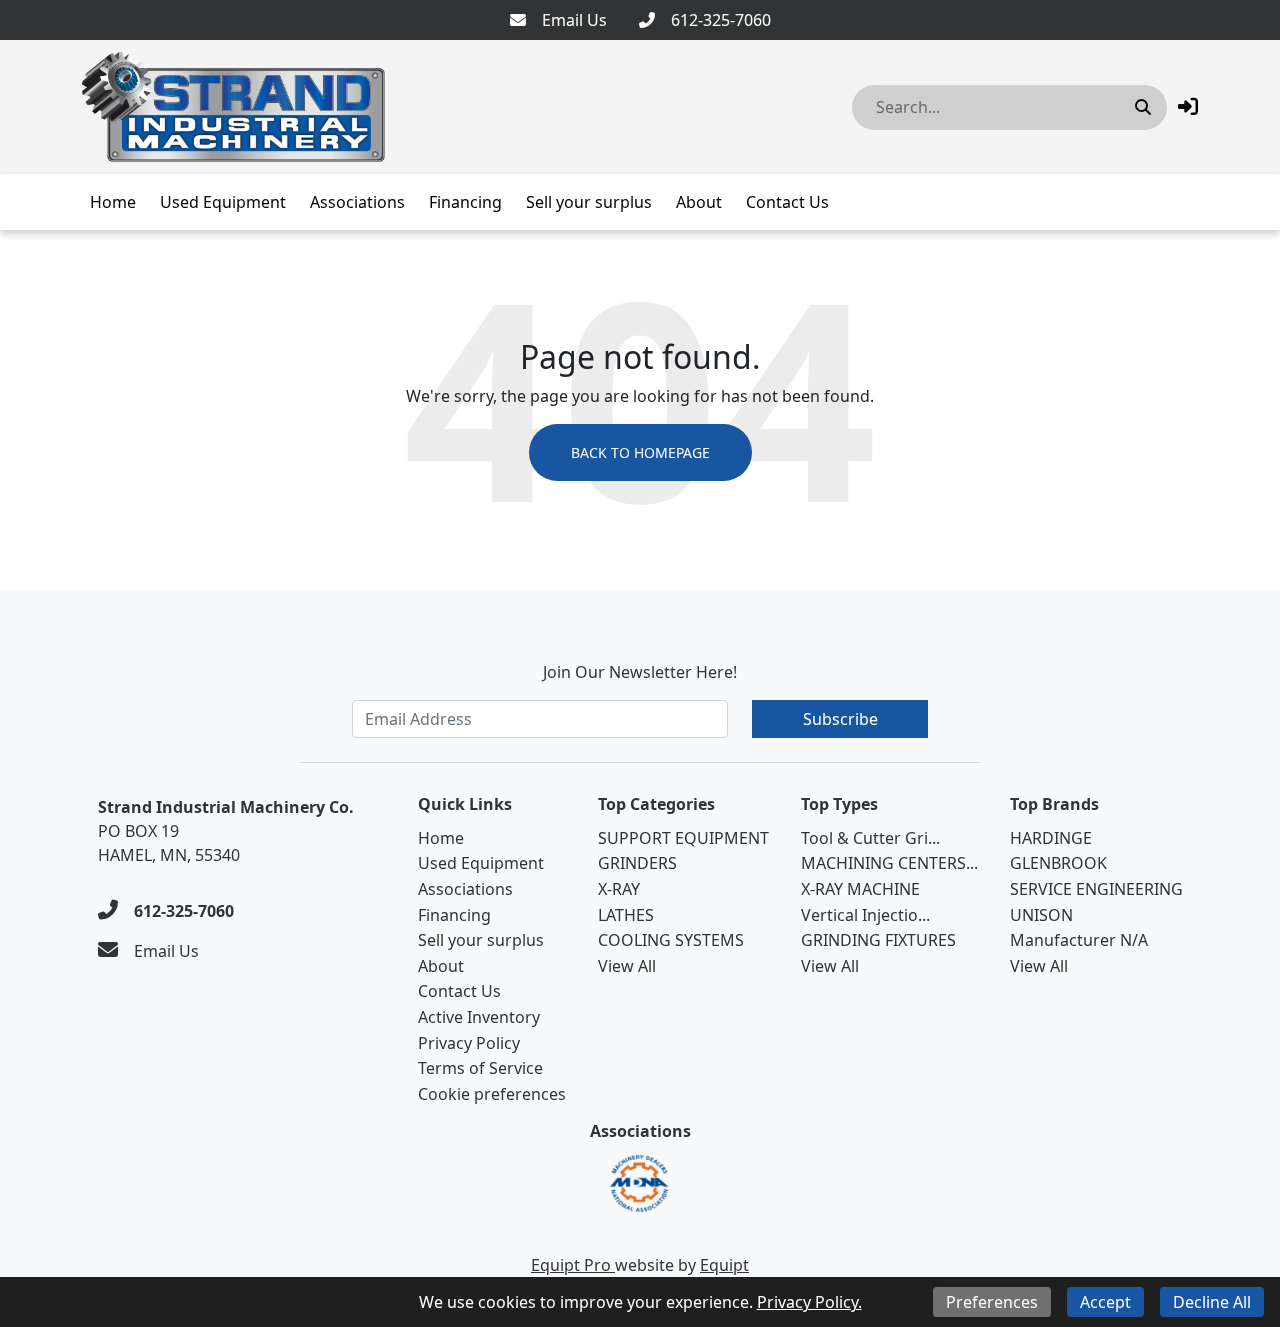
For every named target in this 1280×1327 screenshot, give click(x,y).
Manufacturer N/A (1079, 940)
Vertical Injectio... (865, 915)
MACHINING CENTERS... (889, 863)
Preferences (992, 1302)
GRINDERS (637, 863)
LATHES (626, 915)
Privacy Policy (469, 1043)
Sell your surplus (589, 202)
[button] (1188, 106)
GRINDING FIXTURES (878, 940)
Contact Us (787, 202)
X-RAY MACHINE (860, 889)
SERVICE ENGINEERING (1096, 889)
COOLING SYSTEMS (671, 940)
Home (113, 202)
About (699, 202)
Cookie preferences (492, 1094)
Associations (357, 202)
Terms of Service (480, 1068)
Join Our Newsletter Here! (640, 672)
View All (627, 966)
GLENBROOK (1058, 863)
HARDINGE (1051, 838)
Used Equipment (223, 202)
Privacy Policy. (809, 1302)
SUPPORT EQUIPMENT (683, 838)
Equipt (724, 1265)
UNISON (1041, 915)
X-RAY (619, 889)
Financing (465, 202)
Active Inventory (479, 1017)
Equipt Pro (573, 1265)
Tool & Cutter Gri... (870, 838)
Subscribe (840, 719)
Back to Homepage (640, 452)
